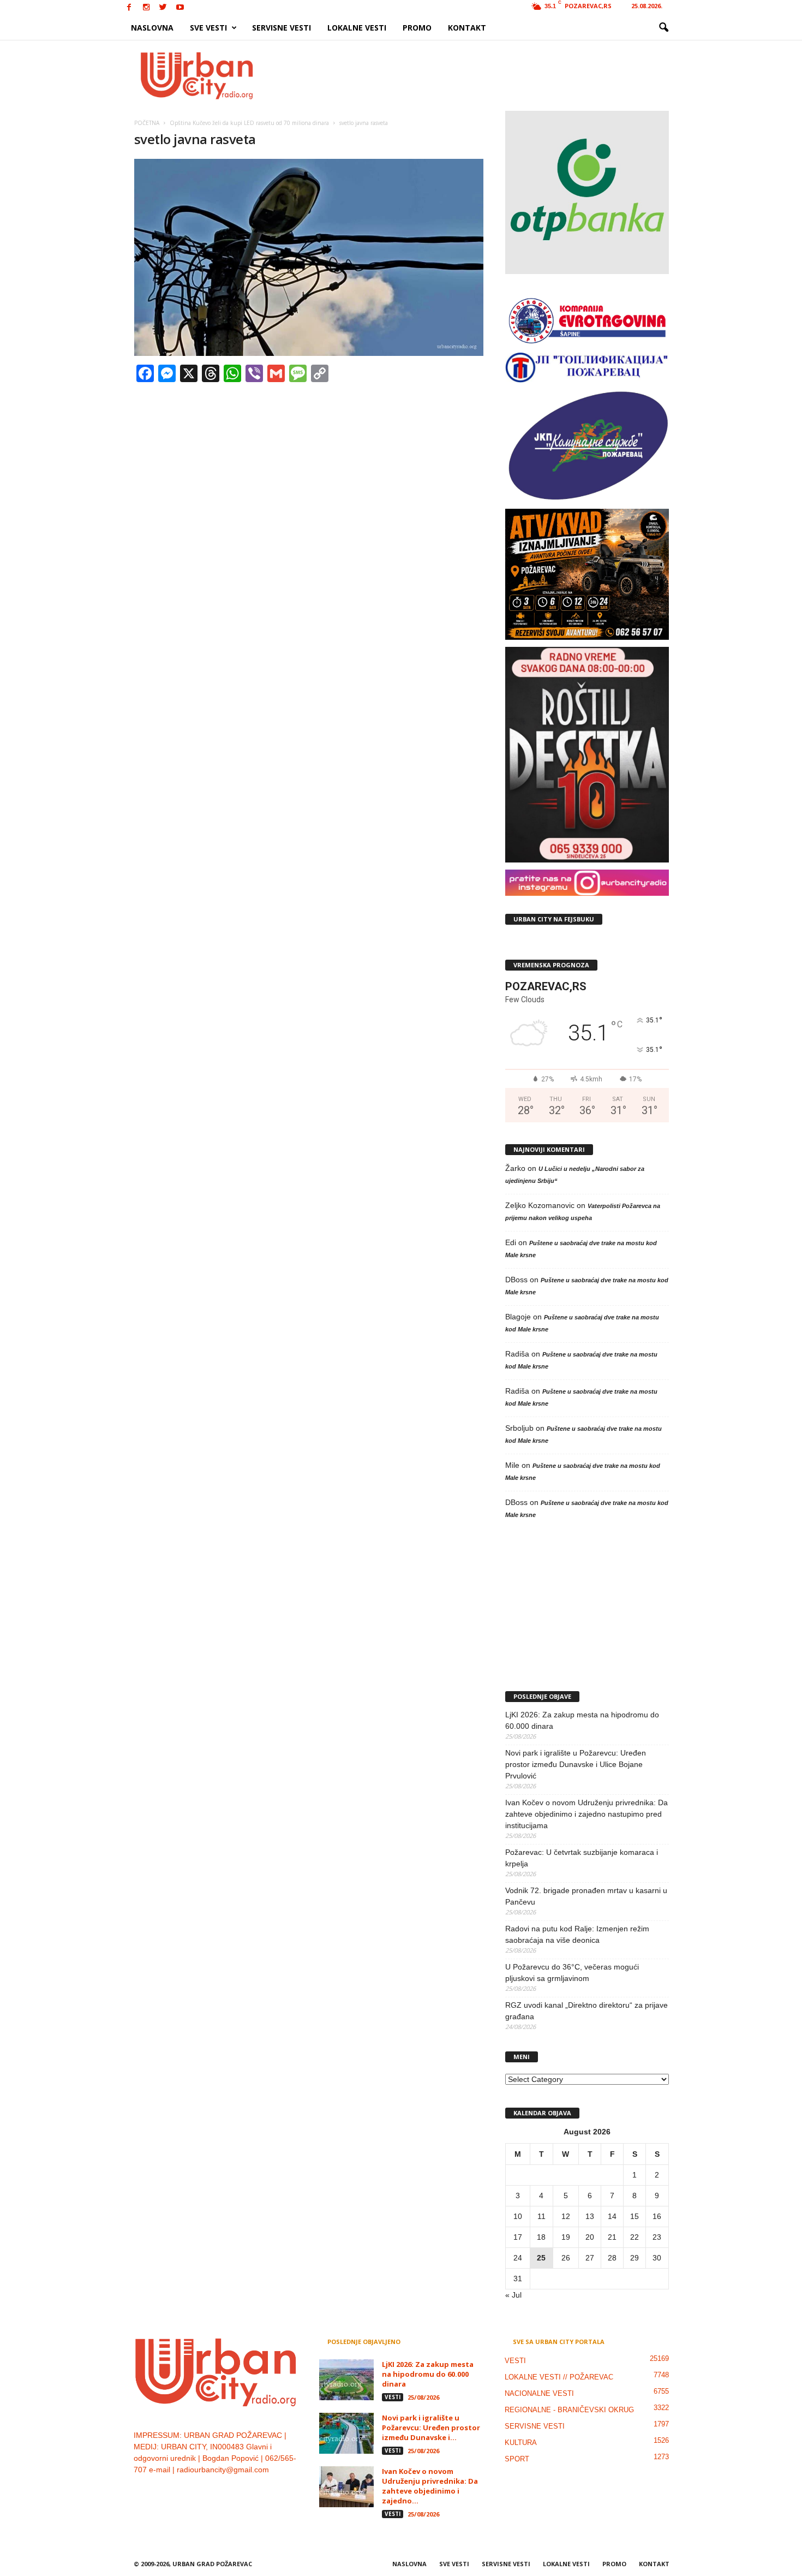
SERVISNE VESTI (282, 28)
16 (657, 2216)
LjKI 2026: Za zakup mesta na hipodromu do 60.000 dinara (582, 1720)
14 (612, 2216)
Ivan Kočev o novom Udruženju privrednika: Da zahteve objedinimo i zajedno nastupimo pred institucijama (586, 1814)
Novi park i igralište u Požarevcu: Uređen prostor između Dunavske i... (431, 2428)
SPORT (517, 2459)
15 (635, 2216)
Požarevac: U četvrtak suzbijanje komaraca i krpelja (582, 1858)
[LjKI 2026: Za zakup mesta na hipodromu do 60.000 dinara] (346, 2380)
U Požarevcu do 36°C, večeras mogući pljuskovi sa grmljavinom (572, 1973)
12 (566, 2216)
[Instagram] (146, 8)
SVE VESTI (208, 28)
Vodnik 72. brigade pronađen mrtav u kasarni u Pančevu (586, 1896)
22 (635, 2237)
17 (518, 2237)
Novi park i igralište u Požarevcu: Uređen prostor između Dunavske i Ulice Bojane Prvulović (576, 1764)
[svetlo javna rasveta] (309, 257)
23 (657, 2237)
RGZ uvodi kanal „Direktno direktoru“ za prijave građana (586, 2011)
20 (590, 2237)
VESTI (393, 2397)
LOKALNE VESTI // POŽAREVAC (559, 2377)
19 (566, 2237)
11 (541, 2216)
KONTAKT (467, 28)
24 (518, 2258)
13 (590, 2216)
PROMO (417, 28)
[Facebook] (129, 8)
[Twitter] (163, 8)
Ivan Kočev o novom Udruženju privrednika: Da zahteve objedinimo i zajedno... (430, 2486)
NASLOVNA (152, 28)
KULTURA (521, 2443)
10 (518, 2216)
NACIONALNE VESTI (539, 2393)
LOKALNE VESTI (357, 28)
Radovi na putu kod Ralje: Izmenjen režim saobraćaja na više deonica (577, 1934)
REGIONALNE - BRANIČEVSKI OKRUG (569, 2410)
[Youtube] (180, 8)
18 (541, 2237)
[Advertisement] (481, 75)
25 (541, 2258)
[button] (663, 28)
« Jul (513, 2295)
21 (612, 2237)
